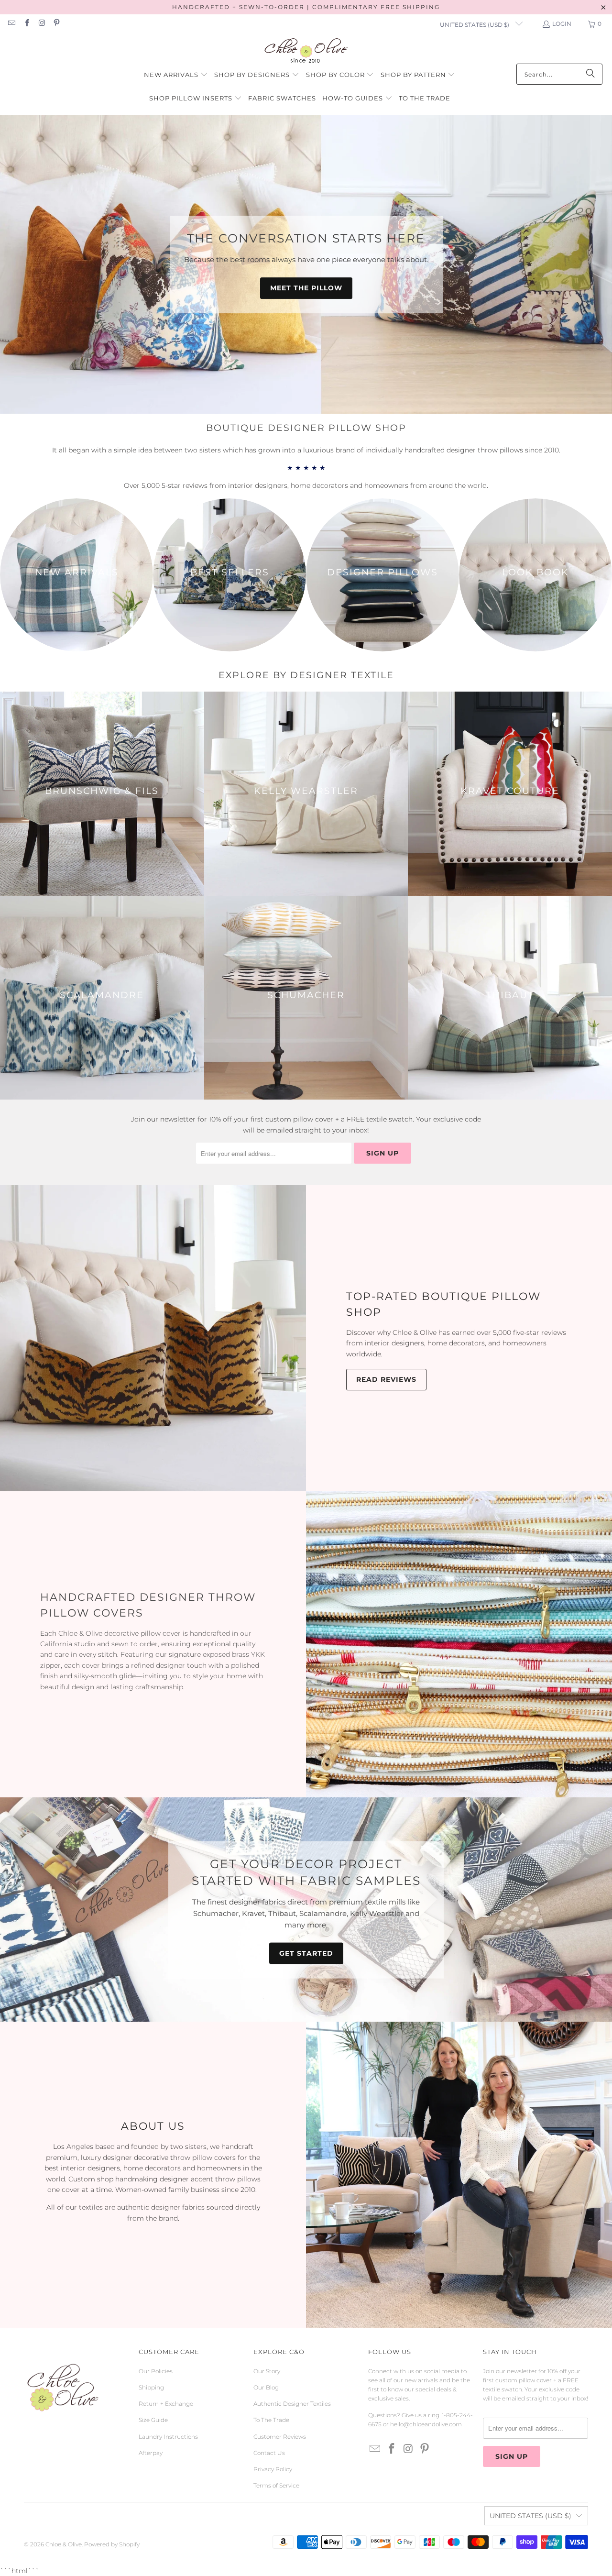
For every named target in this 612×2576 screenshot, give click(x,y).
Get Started (306, 1953)
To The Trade (271, 2420)
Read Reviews (386, 1379)
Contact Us (269, 2453)
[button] (176, 75)
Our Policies (156, 2371)
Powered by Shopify (112, 2544)
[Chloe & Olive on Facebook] (26, 24)
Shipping (151, 2387)
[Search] (590, 74)
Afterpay (151, 2453)
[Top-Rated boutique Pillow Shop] (153, 1338)
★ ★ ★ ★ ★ (306, 468)
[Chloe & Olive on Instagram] (41, 24)
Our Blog (266, 2387)
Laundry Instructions (168, 2437)
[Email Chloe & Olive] (11, 24)
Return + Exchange (166, 2404)
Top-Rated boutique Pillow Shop (443, 1304)
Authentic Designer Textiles (292, 2404)
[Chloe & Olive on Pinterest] (56, 24)
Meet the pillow (306, 288)
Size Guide (153, 2420)
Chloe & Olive (64, 2544)
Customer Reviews (280, 2437)
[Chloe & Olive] (306, 51)
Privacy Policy (273, 2469)
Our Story (267, 2371)
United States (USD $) (475, 25)
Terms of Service (276, 2485)
